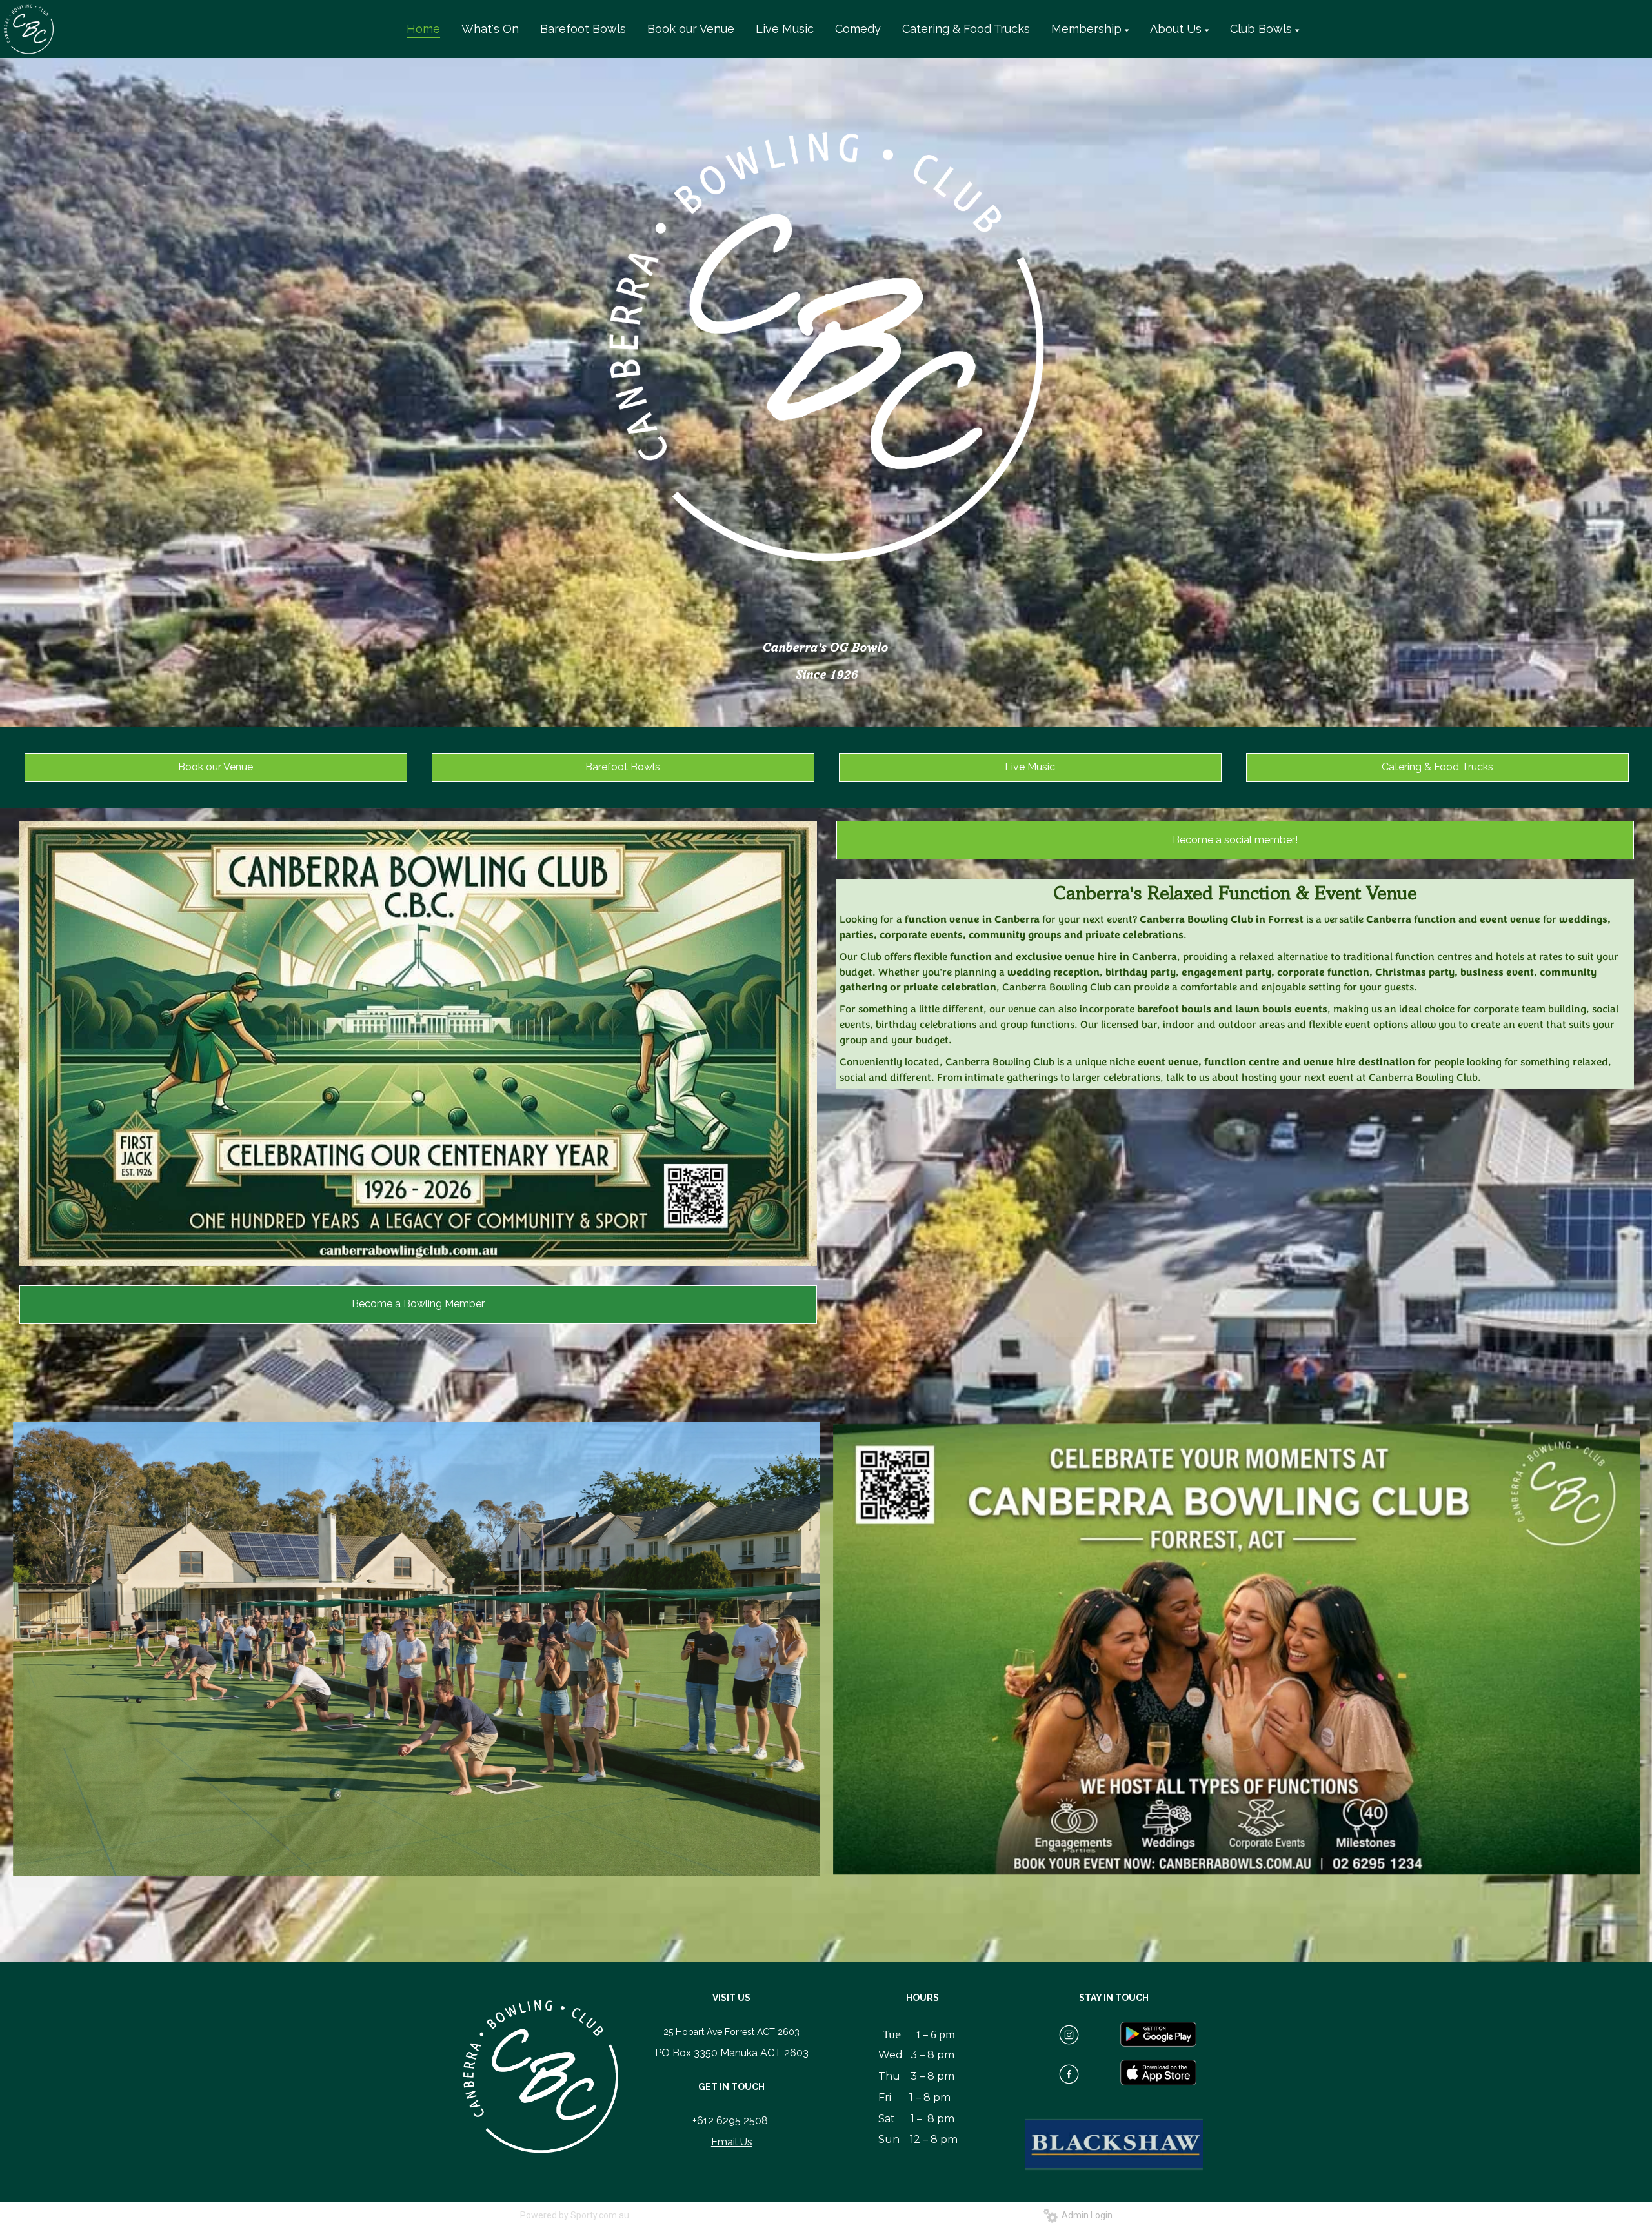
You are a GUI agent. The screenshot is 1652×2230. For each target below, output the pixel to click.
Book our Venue (216, 767)
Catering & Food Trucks (1437, 767)
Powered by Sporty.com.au (575, 2215)
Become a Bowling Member (418, 1304)
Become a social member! (1235, 840)
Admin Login (1085, 2215)
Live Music (1030, 767)
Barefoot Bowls (623, 767)
